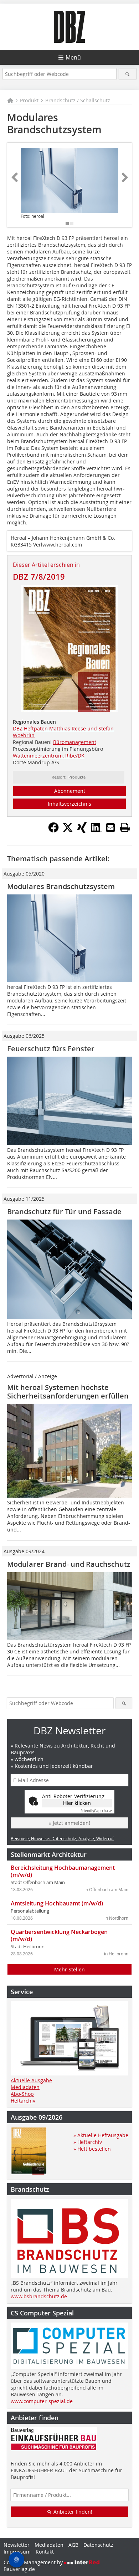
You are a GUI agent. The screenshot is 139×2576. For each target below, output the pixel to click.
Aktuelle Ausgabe (31, 2080)
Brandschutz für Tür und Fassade (64, 1212)
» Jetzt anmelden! (69, 1823)
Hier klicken (77, 1803)
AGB (73, 2545)
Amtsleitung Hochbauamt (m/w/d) (57, 1903)
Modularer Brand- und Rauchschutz (69, 1564)
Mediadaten (25, 2087)
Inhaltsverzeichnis (69, 804)
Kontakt (45, 2552)
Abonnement (70, 791)
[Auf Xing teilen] (82, 831)
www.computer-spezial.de (42, 2401)
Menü (73, 57)
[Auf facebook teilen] (53, 831)
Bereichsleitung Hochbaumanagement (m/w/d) (63, 1871)
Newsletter (17, 2545)
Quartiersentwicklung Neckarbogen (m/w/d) (59, 1935)
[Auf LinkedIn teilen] (96, 831)
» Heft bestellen (92, 2149)
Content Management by (34, 2562)
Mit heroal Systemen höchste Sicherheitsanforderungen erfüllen (68, 1392)
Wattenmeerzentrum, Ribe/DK (49, 756)
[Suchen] (128, 74)
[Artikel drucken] (125, 827)
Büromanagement (75, 742)
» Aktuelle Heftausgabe (101, 2135)
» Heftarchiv (88, 2142)
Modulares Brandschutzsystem (61, 886)
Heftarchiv (23, 2101)
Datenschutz (98, 2545)
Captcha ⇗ (96, 1811)
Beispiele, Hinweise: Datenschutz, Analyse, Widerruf (62, 1838)
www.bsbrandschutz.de (39, 2296)
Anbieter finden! (72, 2512)
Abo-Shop (22, 2094)
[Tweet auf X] (68, 831)
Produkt (29, 100)
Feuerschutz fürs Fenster (51, 1049)
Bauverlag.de (19, 2569)
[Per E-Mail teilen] (110, 827)
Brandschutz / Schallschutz (78, 100)
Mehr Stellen (69, 1969)
